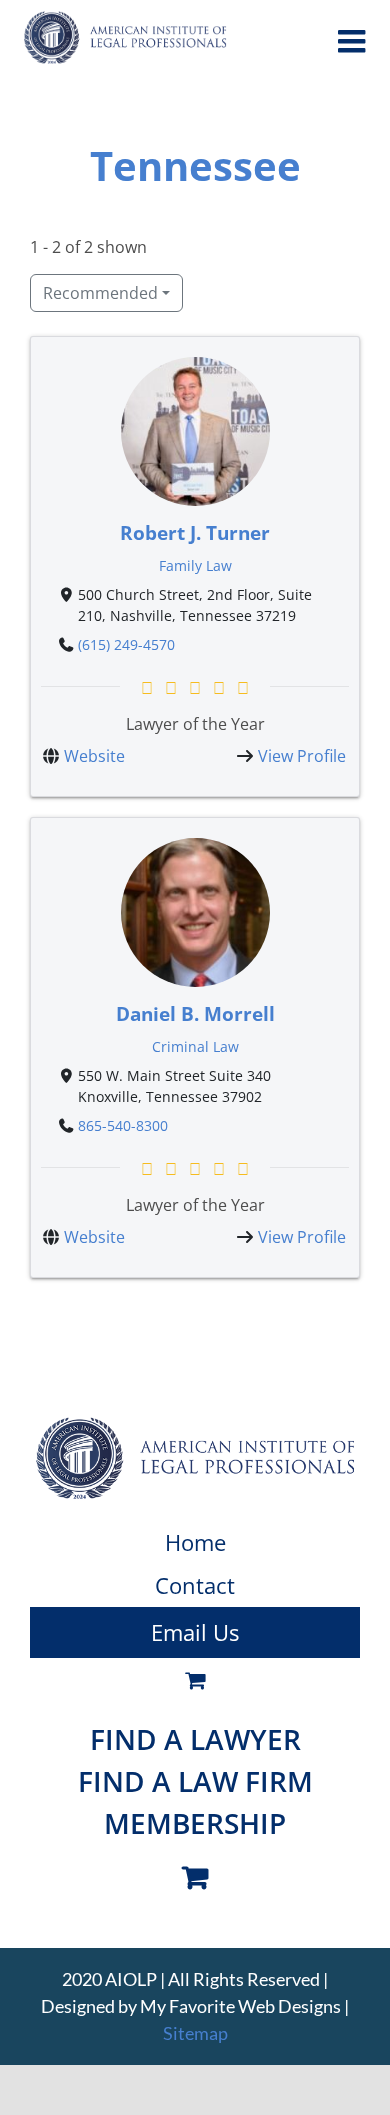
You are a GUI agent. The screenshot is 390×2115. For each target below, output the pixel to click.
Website (94, 756)
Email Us (195, 1632)
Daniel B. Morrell (195, 1012)
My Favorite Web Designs (240, 2006)
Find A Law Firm (195, 1781)
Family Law (195, 565)
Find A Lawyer (195, 1739)
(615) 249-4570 (126, 644)
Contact (195, 1585)
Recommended (100, 293)
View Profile (302, 756)
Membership (195, 1823)
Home (195, 1542)
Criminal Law (195, 1045)
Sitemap (195, 2033)
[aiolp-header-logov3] (195, 1425)
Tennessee (195, 165)
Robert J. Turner (195, 532)
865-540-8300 (123, 1125)
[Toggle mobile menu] (354, 41)
